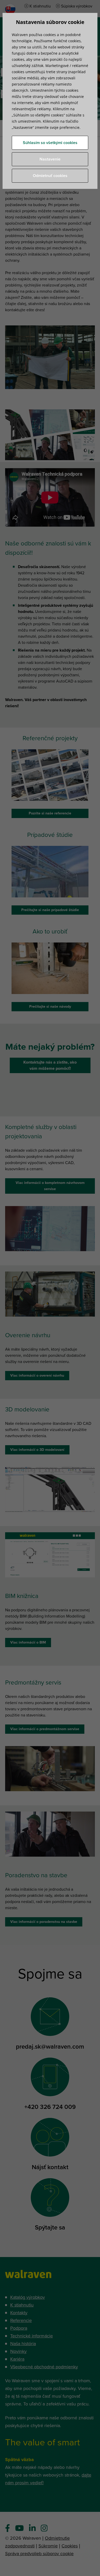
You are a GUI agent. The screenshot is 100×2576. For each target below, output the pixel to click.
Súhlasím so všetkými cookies (50, 143)
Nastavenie (50, 159)
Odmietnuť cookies (50, 176)
